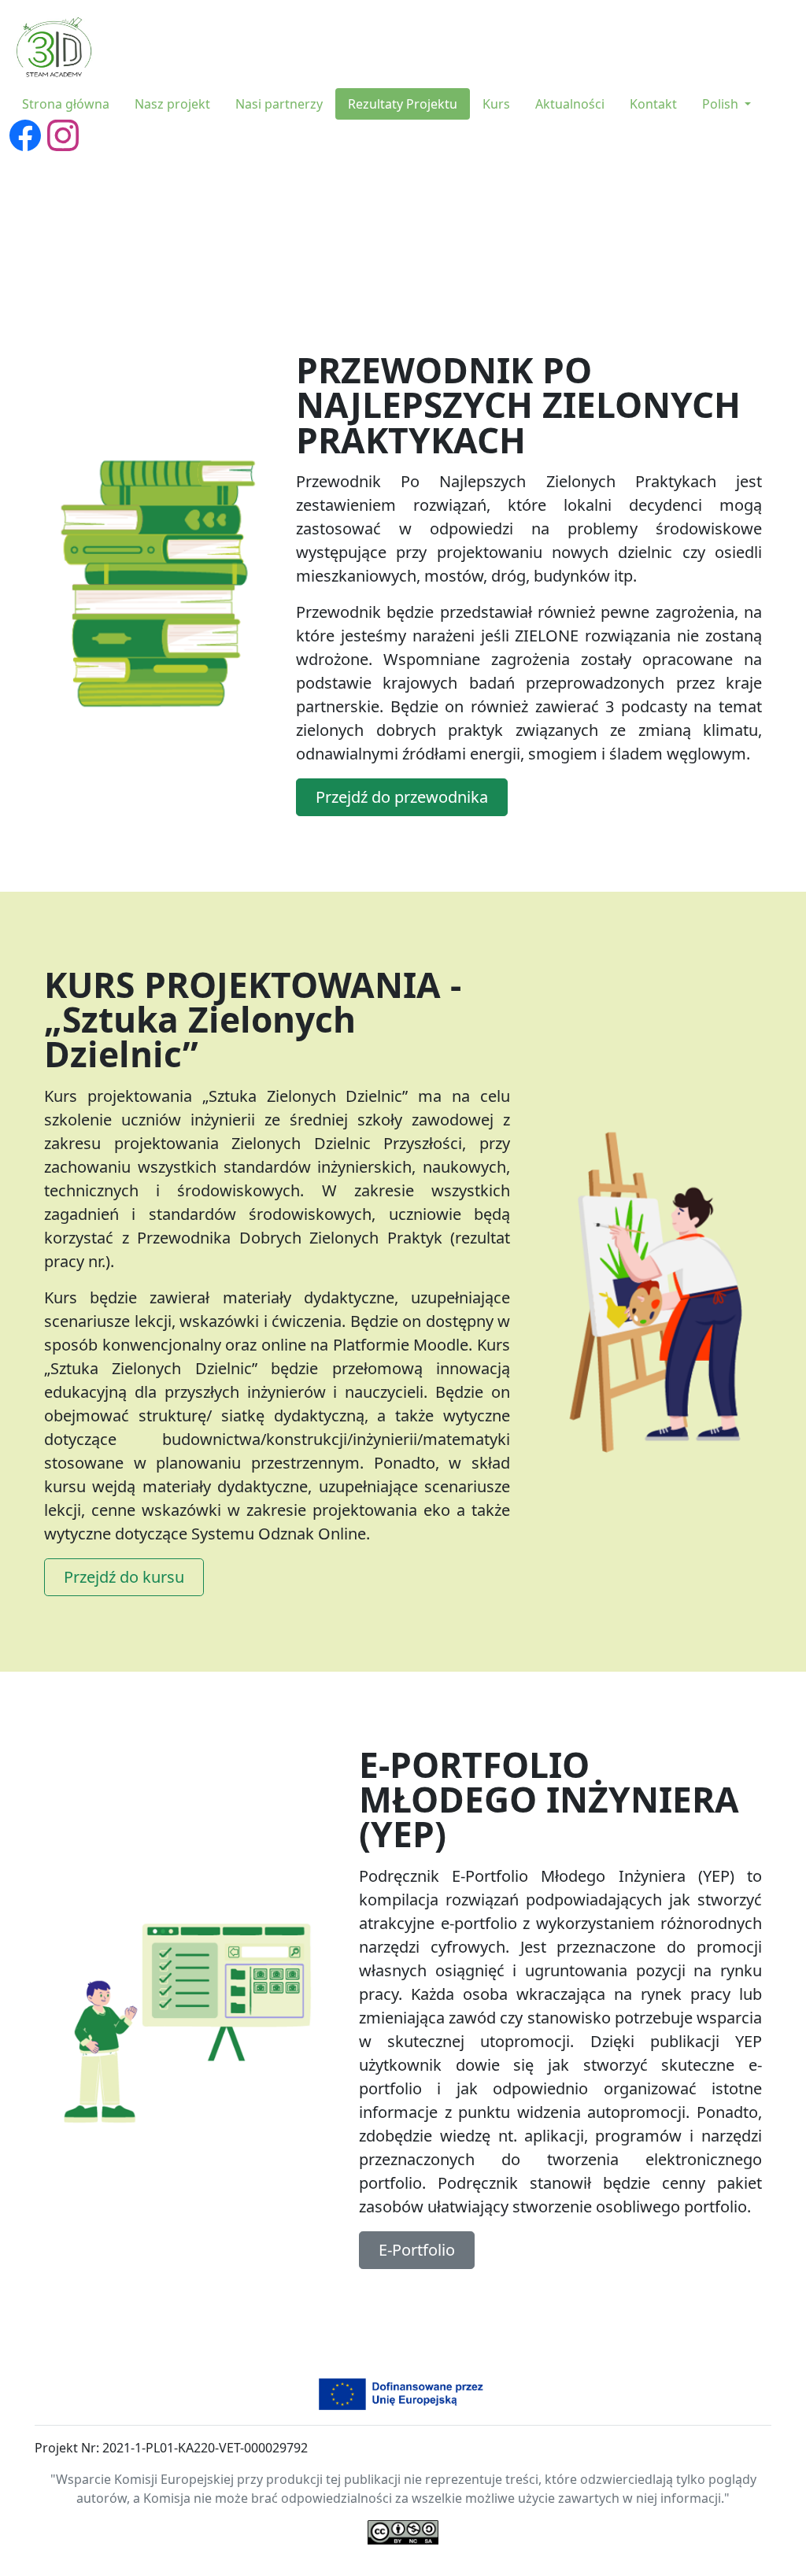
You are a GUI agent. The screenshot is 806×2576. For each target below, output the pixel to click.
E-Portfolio (417, 2250)
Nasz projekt (172, 104)
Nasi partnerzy (279, 104)
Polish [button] (722, 104)
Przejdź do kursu (124, 1577)
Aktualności (570, 104)
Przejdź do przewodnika (402, 797)
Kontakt (653, 104)
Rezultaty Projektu (403, 104)
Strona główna (66, 104)
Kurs (496, 104)
